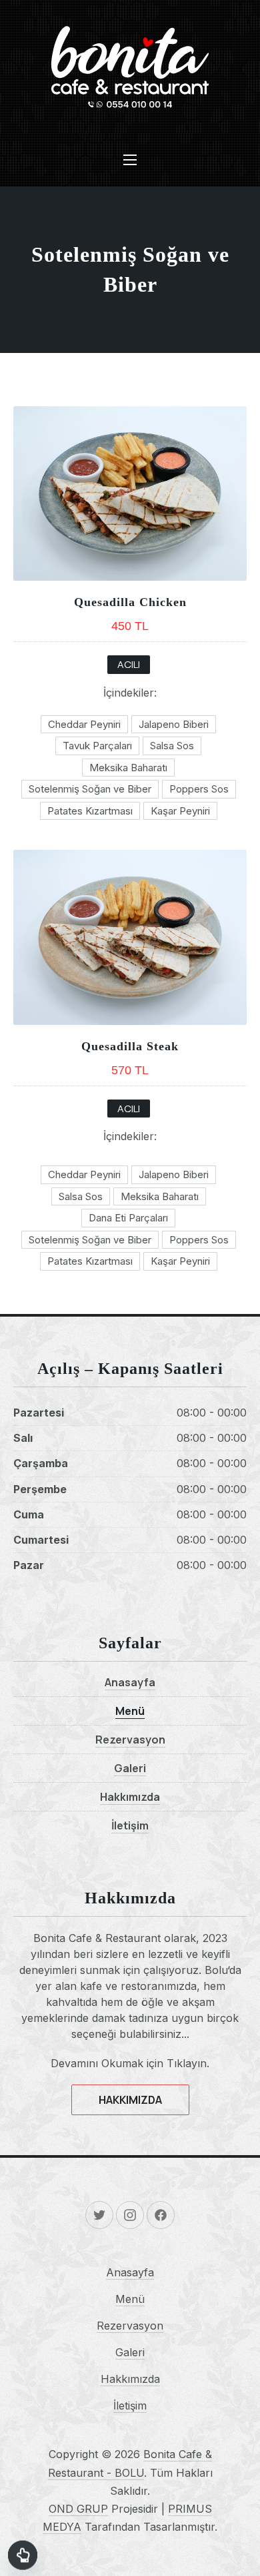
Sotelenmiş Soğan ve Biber (90, 789)
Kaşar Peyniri (180, 811)
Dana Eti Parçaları (128, 1218)
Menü (130, 1711)
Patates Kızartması (90, 811)
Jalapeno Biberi (174, 724)
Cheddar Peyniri (84, 724)
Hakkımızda (130, 1797)
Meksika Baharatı (128, 768)
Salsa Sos (172, 746)
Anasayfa (130, 1682)
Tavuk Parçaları (97, 746)
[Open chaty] (23, 2553)
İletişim (130, 1825)
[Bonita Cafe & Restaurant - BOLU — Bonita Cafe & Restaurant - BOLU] (130, 67)
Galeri (130, 1768)
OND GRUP (78, 2509)
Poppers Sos (199, 789)
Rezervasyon (130, 1740)
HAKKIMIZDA (130, 2100)
